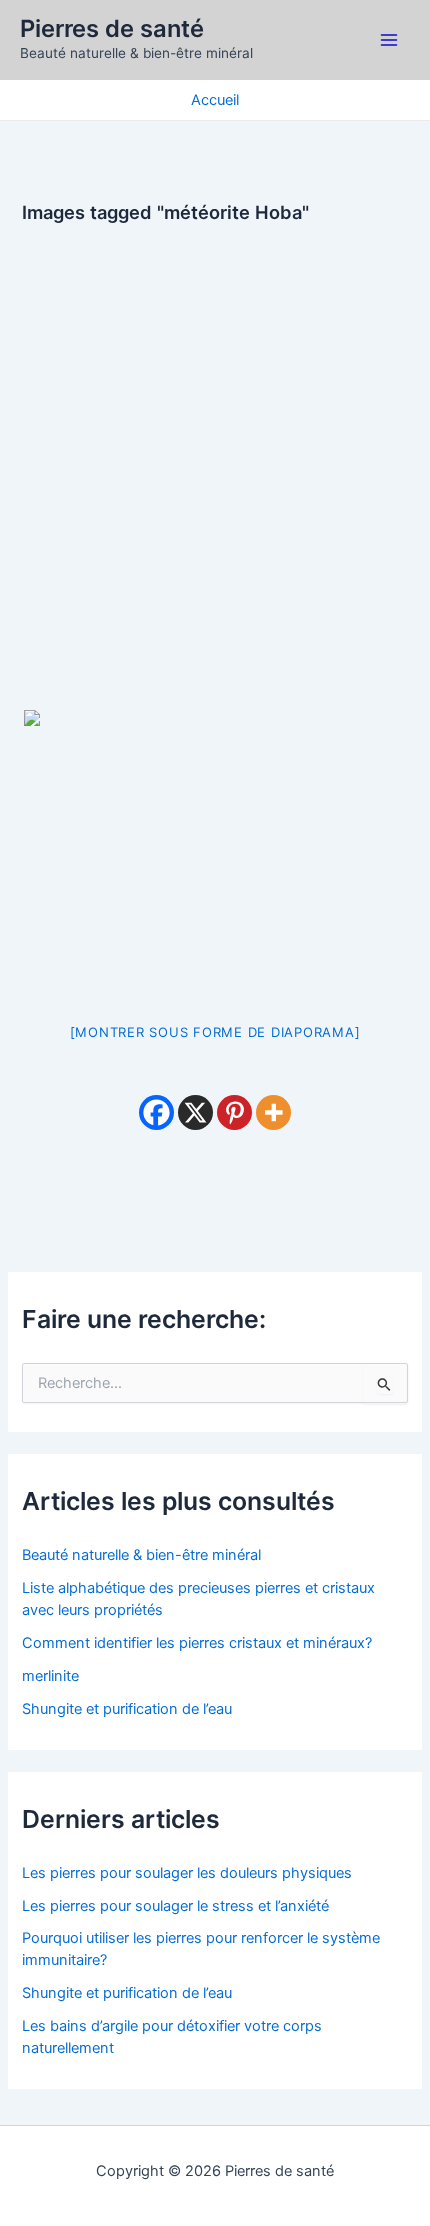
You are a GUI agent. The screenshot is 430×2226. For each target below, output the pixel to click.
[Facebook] (156, 1112)
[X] (195, 1112)
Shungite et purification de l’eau (127, 1709)
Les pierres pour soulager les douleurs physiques (187, 1873)
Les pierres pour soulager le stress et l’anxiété (175, 1906)
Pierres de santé (112, 28)
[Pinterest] (234, 1112)
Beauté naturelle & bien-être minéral (141, 1555)
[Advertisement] (215, 453)
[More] (273, 1112)
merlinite (50, 1676)
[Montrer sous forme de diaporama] (215, 1032)
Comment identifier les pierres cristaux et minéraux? (197, 1643)
